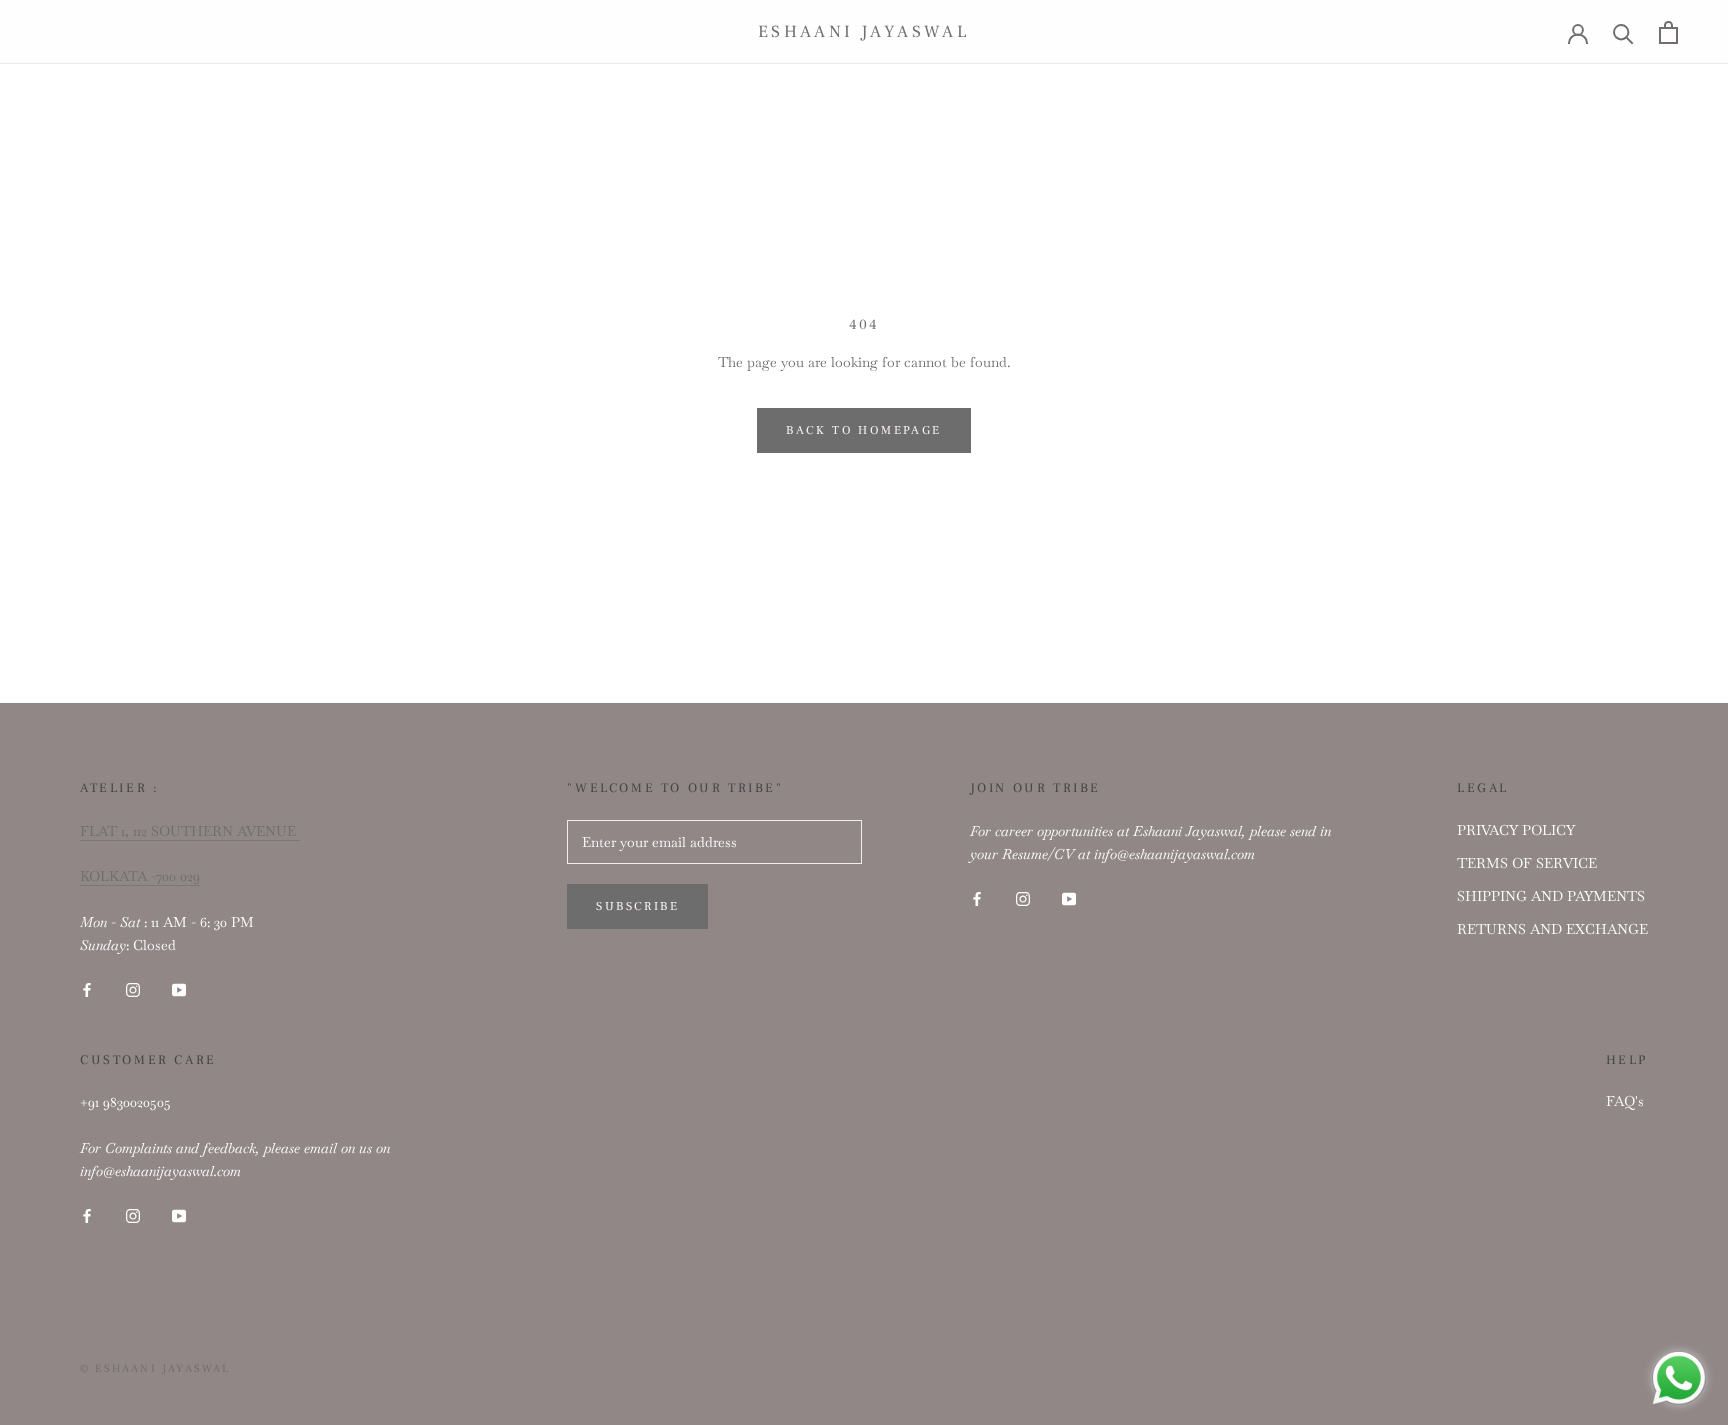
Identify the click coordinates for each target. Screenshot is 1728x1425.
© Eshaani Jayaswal (155, 1368)
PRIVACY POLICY (1516, 830)
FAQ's (1625, 1101)
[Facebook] (87, 988)
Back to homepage (863, 430)
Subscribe (637, 906)
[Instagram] (133, 988)
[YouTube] (179, 988)
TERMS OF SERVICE (1527, 863)
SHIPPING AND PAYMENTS (1551, 896)
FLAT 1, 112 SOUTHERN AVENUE (190, 831)
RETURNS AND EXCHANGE (1552, 929)
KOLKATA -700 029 (140, 876)
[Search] (1623, 32)
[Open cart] (1668, 32)
